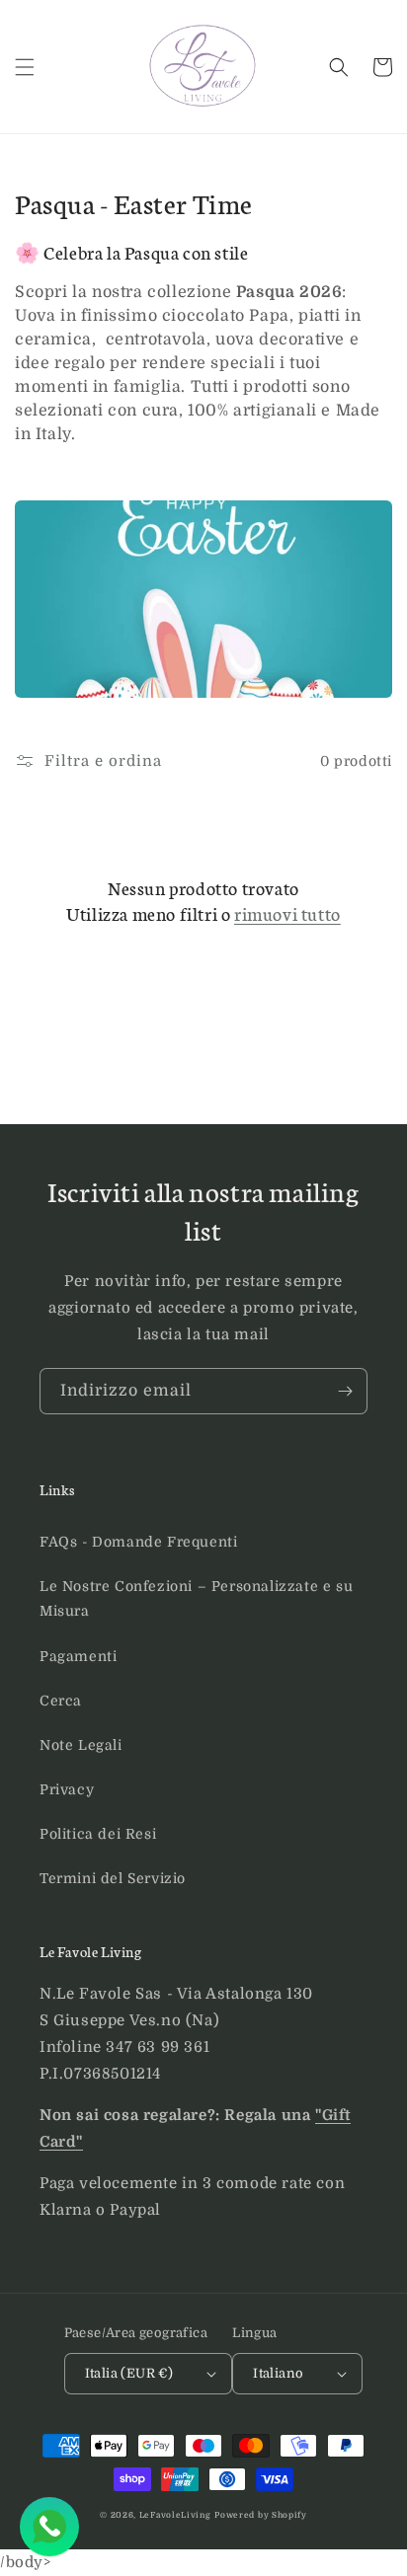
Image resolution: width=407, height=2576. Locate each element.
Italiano (278, 2373)
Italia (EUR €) (129, 2373)
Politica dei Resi (98, 1834)
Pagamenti (78, 1656)
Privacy (67, 1789)
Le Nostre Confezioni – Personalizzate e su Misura (196, 1598)
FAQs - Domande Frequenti (138, 1542)
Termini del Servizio (113, 1878)
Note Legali (81, 1745)
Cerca (61, 1701)
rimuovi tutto (287, 913)
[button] (25, 67)
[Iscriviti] (345, 1391)
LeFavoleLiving (175, 2515)
